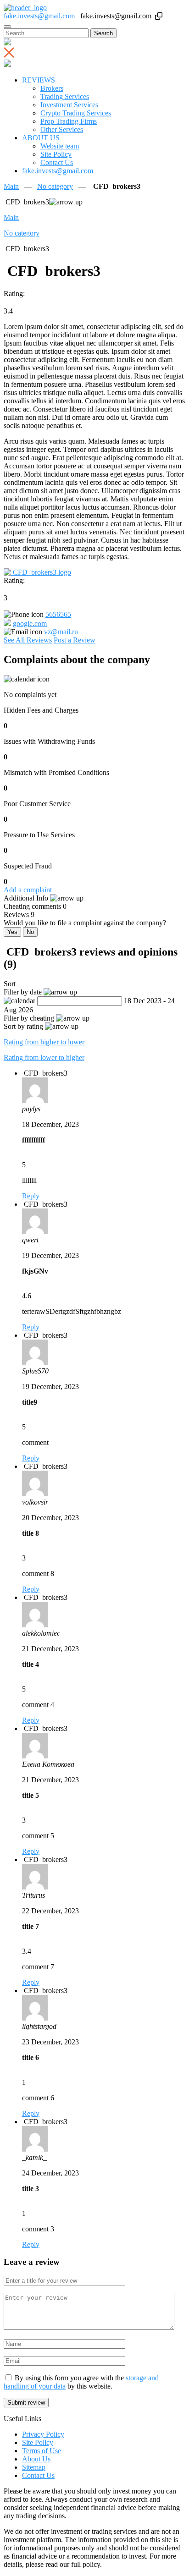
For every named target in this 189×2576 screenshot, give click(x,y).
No (30, 932)
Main (11, 186)
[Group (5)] (37, 572)
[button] (159, 16)
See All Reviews (28, 640)
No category (55, 186)
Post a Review (75, 640)
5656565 (58, 614)
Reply (31, 1196)
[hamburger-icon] (7, 27)
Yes (12, 932)
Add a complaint (28, 890)
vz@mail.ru (61, 632)
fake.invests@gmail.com (39, 16)
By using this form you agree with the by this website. (81, 2382)
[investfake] (25, 8)
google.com (30, 623)
